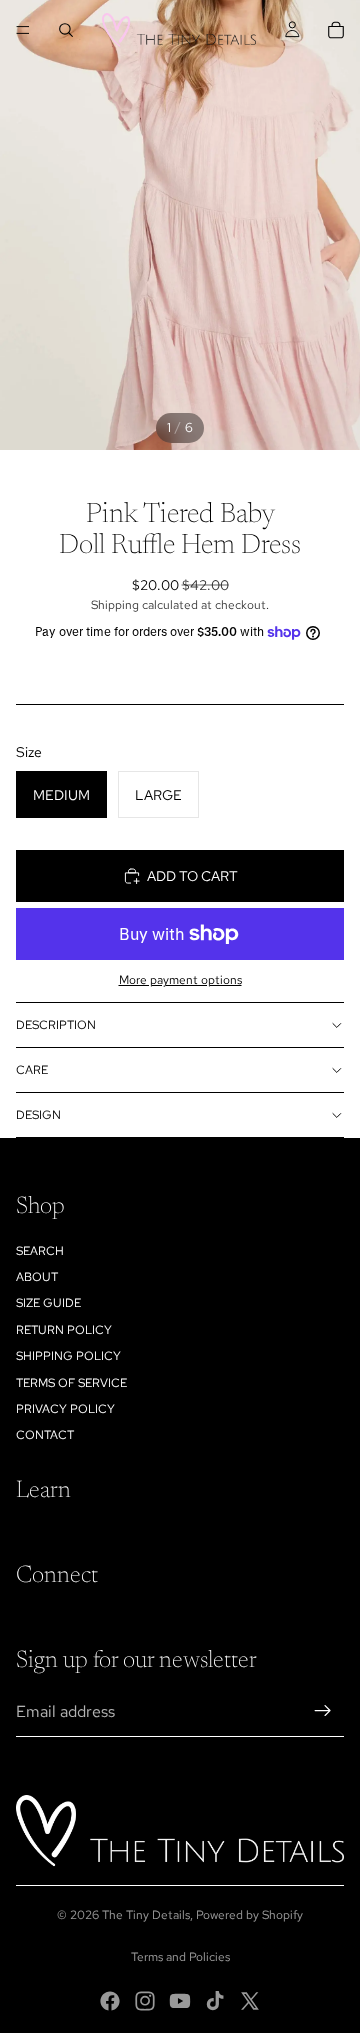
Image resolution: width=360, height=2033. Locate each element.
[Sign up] (323, 1711)
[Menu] (23, 30)
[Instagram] (145, 2001)
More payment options (180, 980)
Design (38, 1115)
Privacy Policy (65, 1409)
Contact (45, 1435)
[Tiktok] (215, 2001)
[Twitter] (250, 2001)
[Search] (66, 30)
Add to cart (192, 876)
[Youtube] (180, 2001)
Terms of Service (71, 1383)
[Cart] (336, 30)
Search (40, 1251)
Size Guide (48, 1303)
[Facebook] (110, 2001)
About (37, 1277)
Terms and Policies (180, 1957)
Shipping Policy (68, 1356)
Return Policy (64, 1330)
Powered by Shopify (249, 1915)
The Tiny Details (146, 1915)
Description (56, 1025)
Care (32, 1070)
